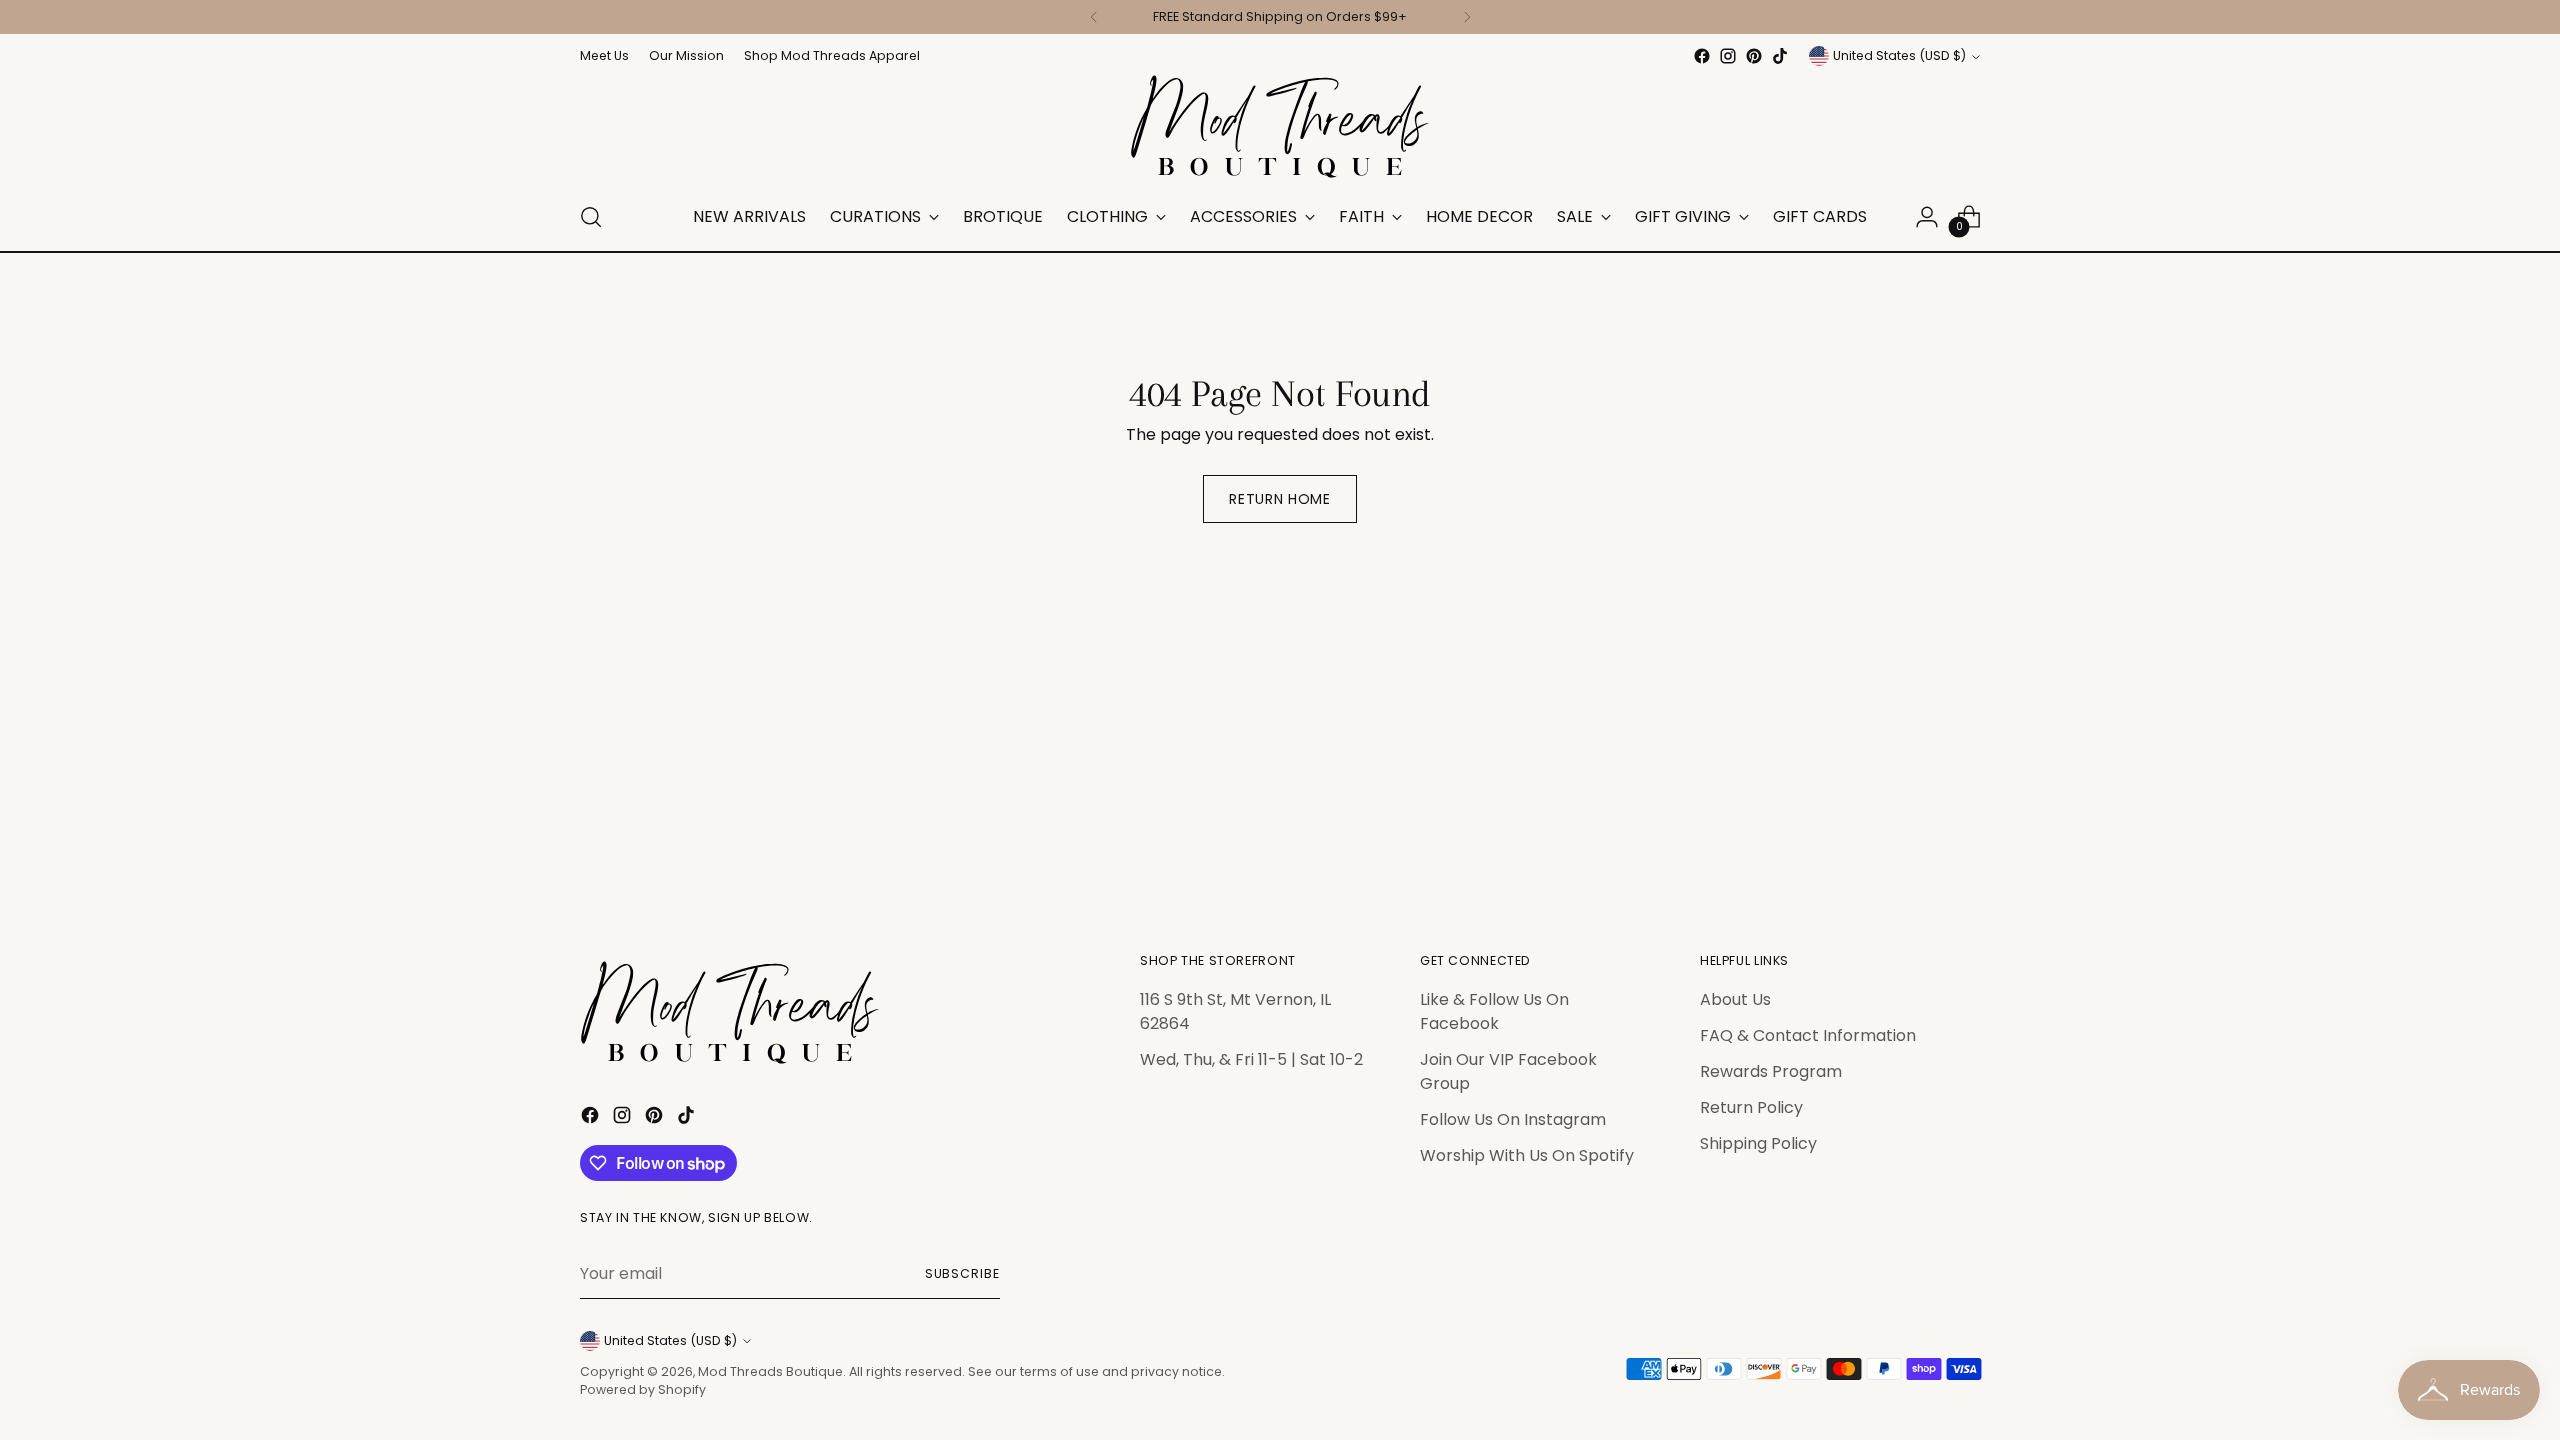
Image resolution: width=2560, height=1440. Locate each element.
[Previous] (1094, 17)
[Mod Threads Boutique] (1280, 126)
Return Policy (1751, 1107)
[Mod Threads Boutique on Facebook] (1702, 56)
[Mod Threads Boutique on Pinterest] (1754, 56)
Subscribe (962, 1273)
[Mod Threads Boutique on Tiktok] (1780, 56)
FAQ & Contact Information (1808, 1035)
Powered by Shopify (643, 1389)
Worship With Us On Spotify (1527, 1155)
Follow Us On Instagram (1513, 1119)
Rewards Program (1771, 1071)
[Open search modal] (591, 217)
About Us (1735, 999)
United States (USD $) (1899, 55)
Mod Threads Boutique (770, 1371)
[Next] (1467, 17)
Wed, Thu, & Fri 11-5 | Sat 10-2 (1251, 1059)
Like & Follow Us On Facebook (1494, 1011)
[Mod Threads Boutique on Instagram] (1728, 56)
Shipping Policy (1758, 1143)
